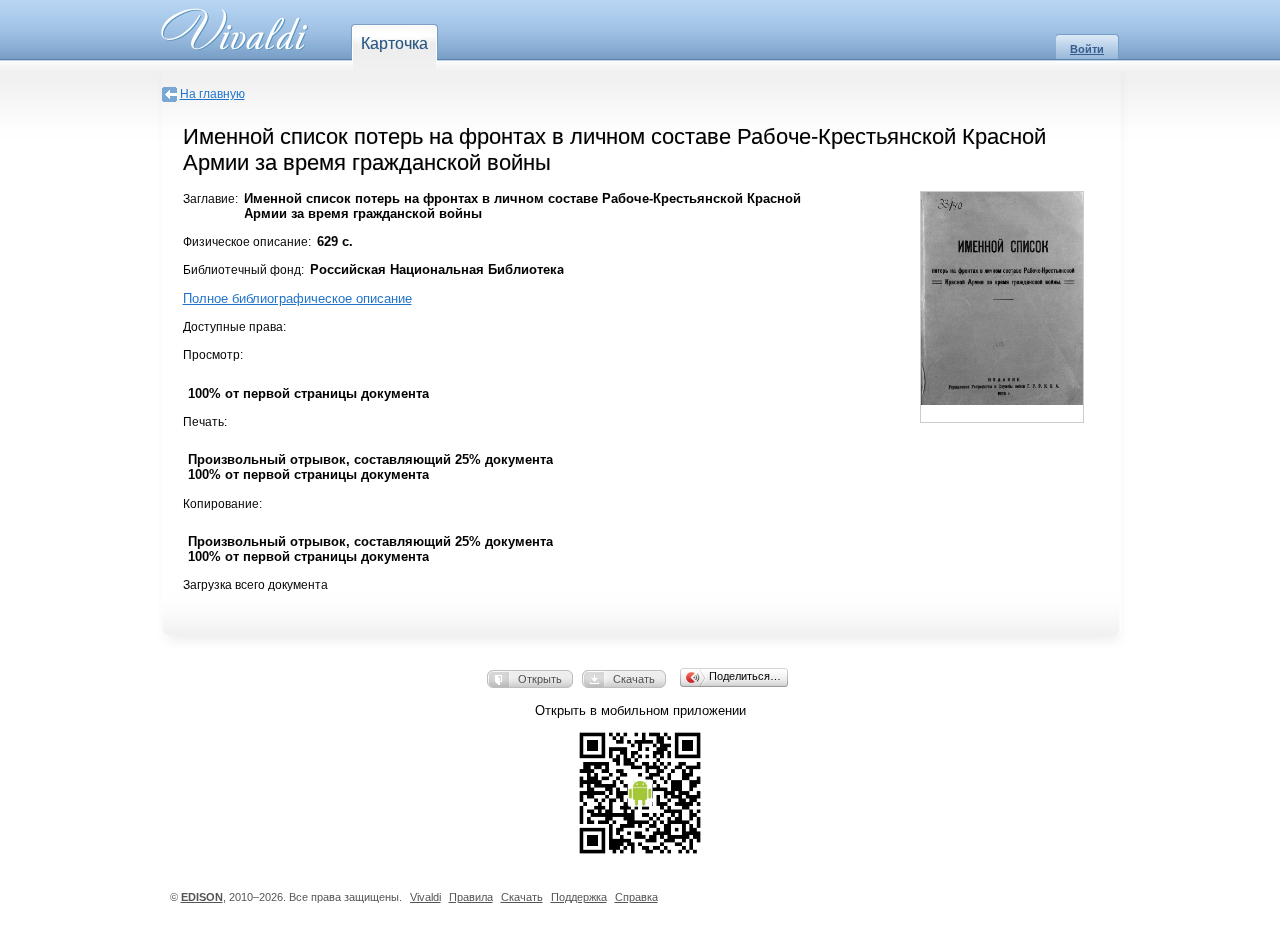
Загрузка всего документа (255, 585)
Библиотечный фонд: (243, 270)
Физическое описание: (247, 242)
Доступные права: (234, 327)
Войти (1087, 49)
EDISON (202, 897)
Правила (471, 897)
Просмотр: (213, 355)
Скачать (634, 679)
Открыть (540, 679)
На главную (212, 94)
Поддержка (579, 897)
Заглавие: (210, 199)
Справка (636, 897)
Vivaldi (425, 897)
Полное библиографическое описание (297, 298)
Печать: (205, 422)
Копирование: (222, 504)
